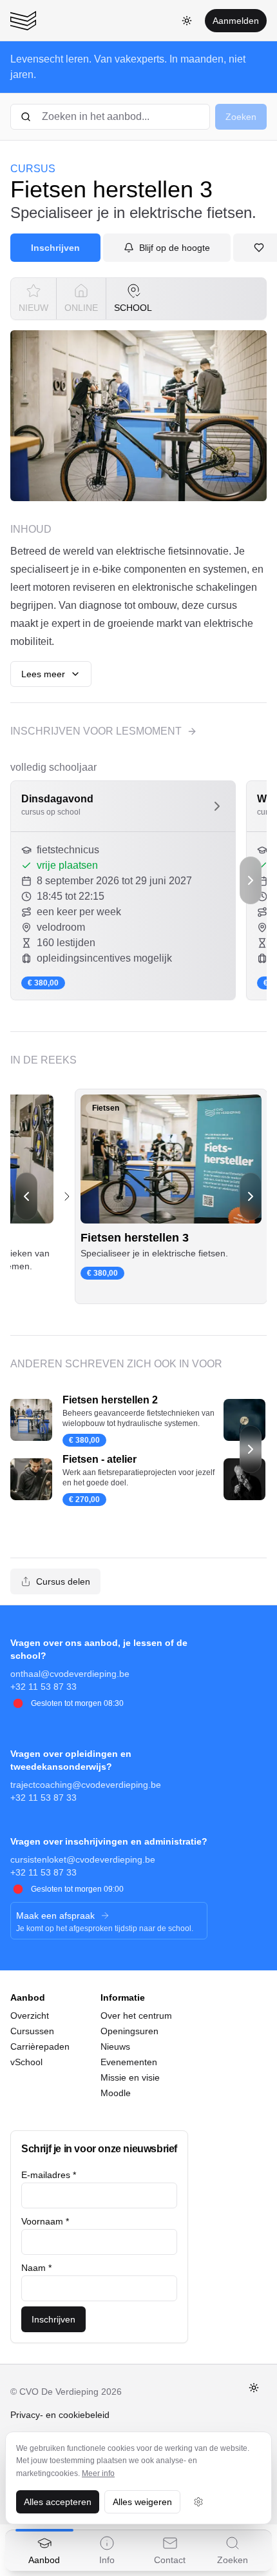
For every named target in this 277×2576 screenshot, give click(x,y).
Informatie (123, 1997)
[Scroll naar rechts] (251, 880)
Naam (36, 2268)
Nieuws (115, 2046)
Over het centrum (136, 2016)
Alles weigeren (142, 2502)
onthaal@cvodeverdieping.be (70, 1674)
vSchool (26, 2062)
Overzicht (30, 2016)
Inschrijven (55, 248)
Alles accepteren (58, 2502)
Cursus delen (63, 1581)
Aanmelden (236, 21)
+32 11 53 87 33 (43, 1687)
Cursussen (32, 2031)
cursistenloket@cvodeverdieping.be (83, 1859)
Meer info (98, 2473)
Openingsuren (129, 2031)
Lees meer (43, 674)
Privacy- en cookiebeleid (60, 2415)
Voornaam (45, 2221)
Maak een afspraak (55, 1916)
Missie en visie (130, 2077)
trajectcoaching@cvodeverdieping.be (86, 1785)
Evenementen (129, 2062)
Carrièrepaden (40, 2046)
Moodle (116, 2093)
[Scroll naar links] (26, 1196)
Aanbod (28, 1997)
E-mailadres (49, 2175)
